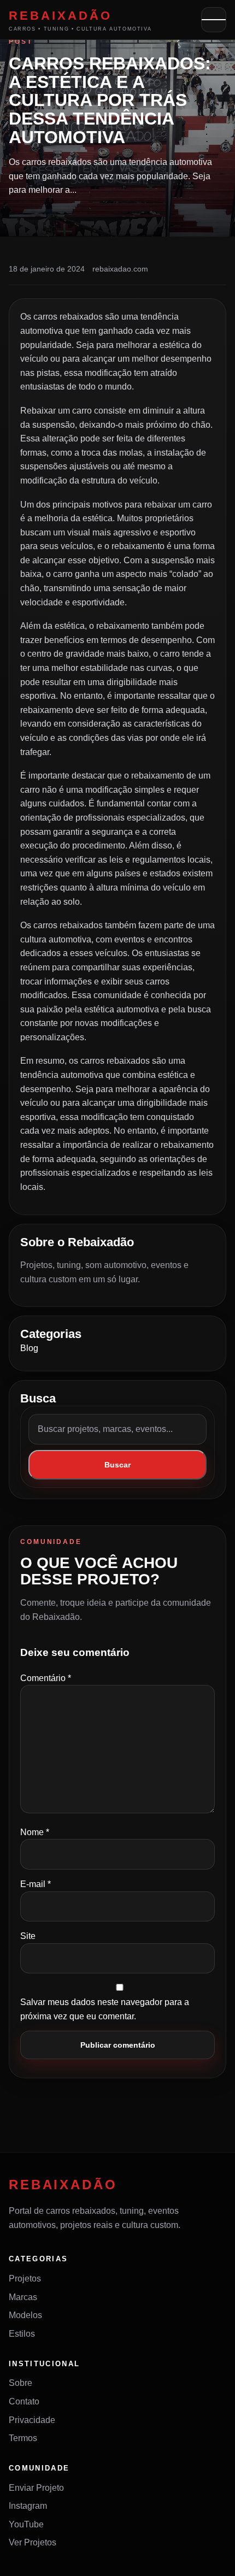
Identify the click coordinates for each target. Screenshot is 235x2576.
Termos (23, 2438)
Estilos (22, 2334)
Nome (35, 1832)
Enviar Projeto (36, 2488)
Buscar (117, 1465)
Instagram (28, 2506)
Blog (29, 1348)
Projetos (25, 2279)
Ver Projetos (33, 2542)
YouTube (26, 2524)
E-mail (36, 1884)
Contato (24, 2401)
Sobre (20, 2383)
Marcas (23, 2297)
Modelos (25, 2315)
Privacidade (32, 2420)
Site (28, 1936)
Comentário (46, 1678)
